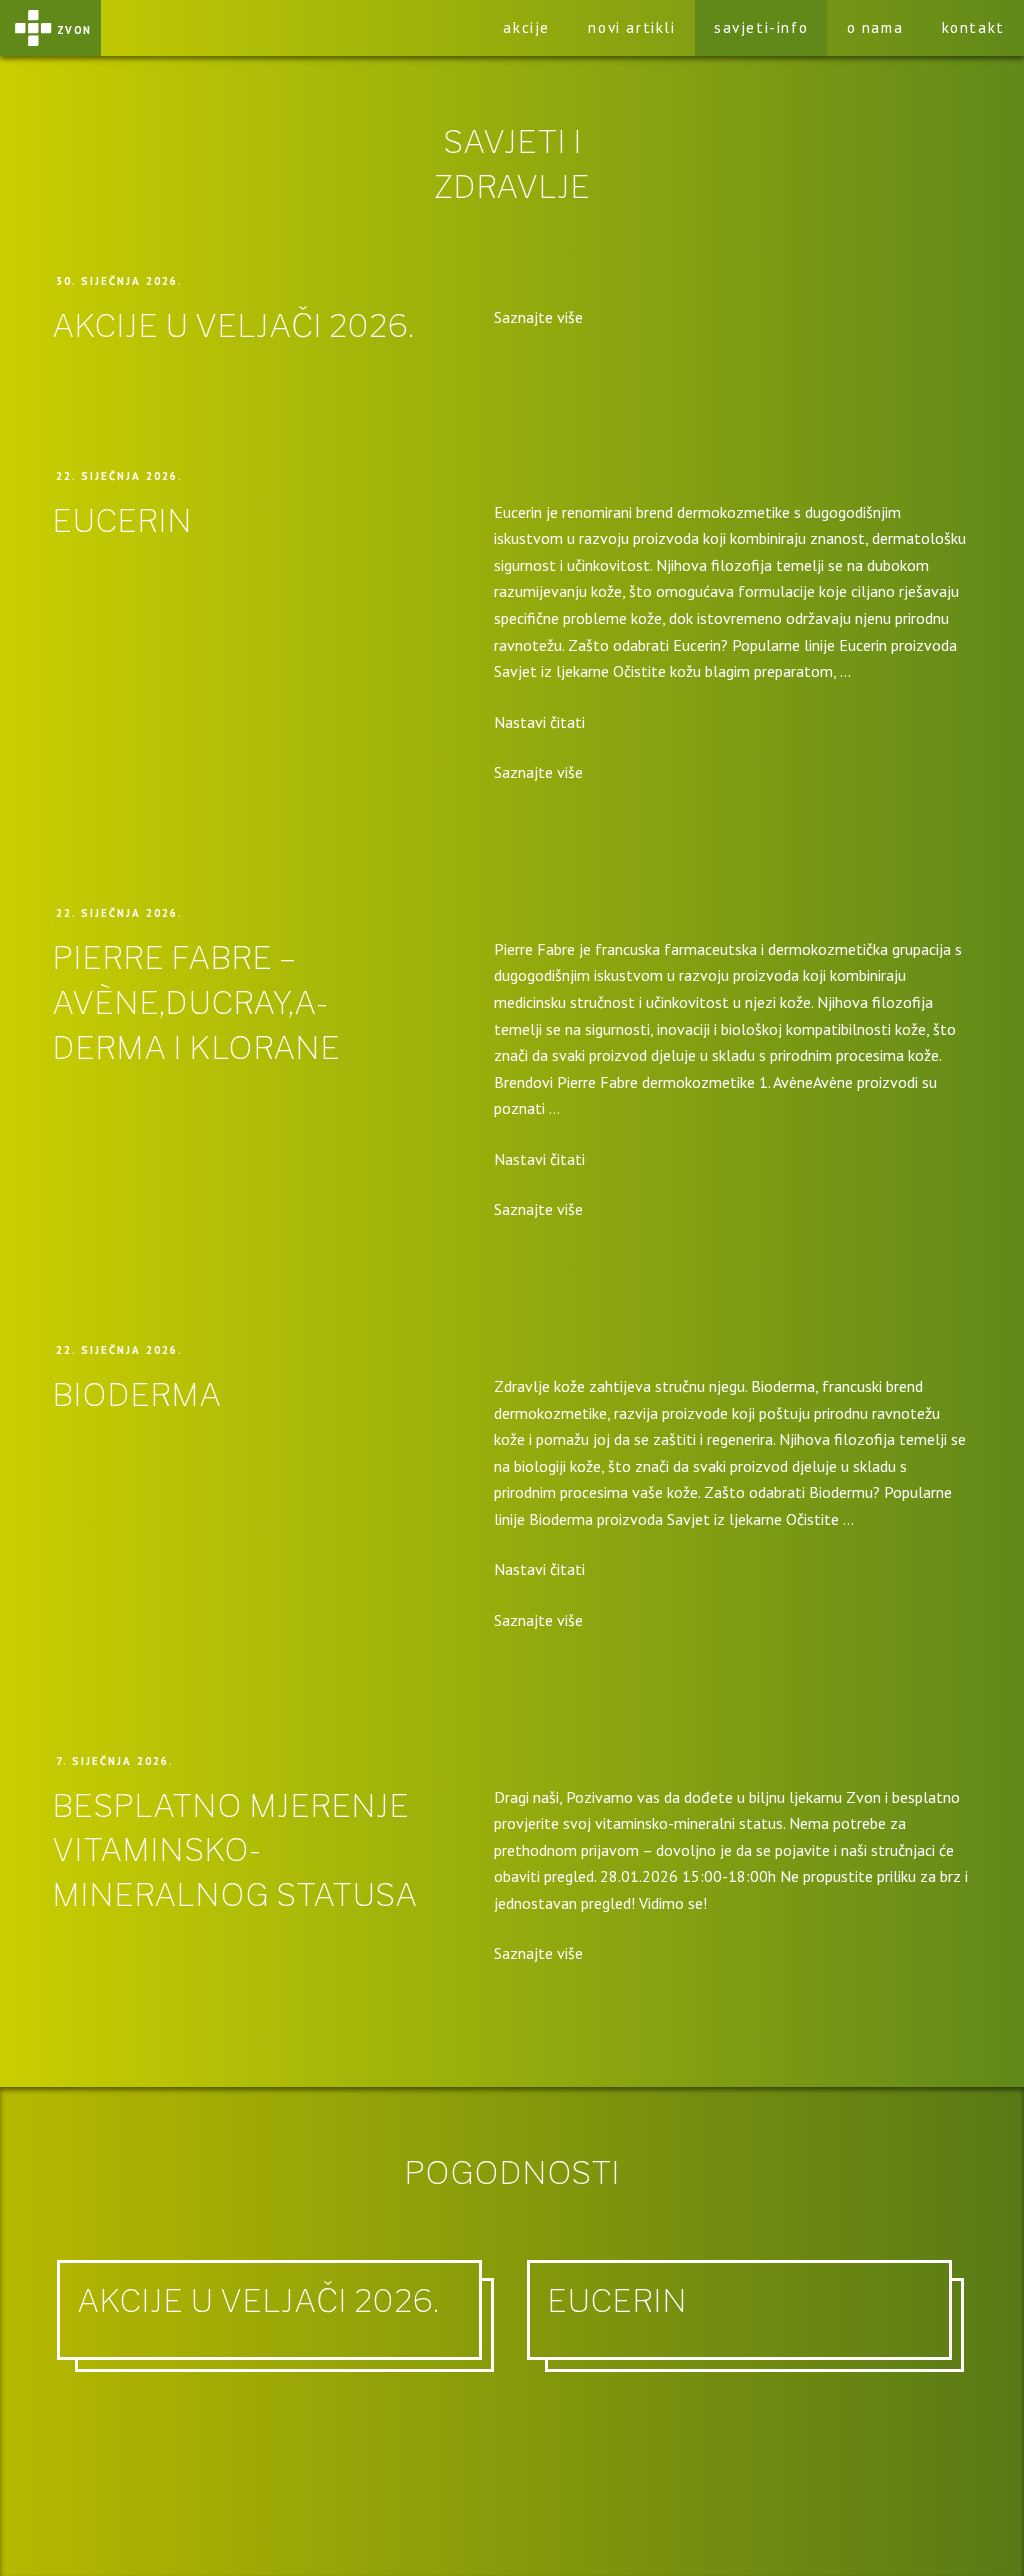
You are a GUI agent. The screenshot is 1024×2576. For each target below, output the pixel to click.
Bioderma (136, 1394)
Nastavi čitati (539, 722)
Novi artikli (631, 27)
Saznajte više (538, 317)
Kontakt (973, 27)
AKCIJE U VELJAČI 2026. (233, 325)
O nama (875, 27)
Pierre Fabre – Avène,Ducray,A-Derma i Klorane (196, 1002)
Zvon (74, 28)
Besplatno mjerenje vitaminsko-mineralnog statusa (234, 1850)
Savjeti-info (761, 27)
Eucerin (122, 520)
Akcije (526, 27)
